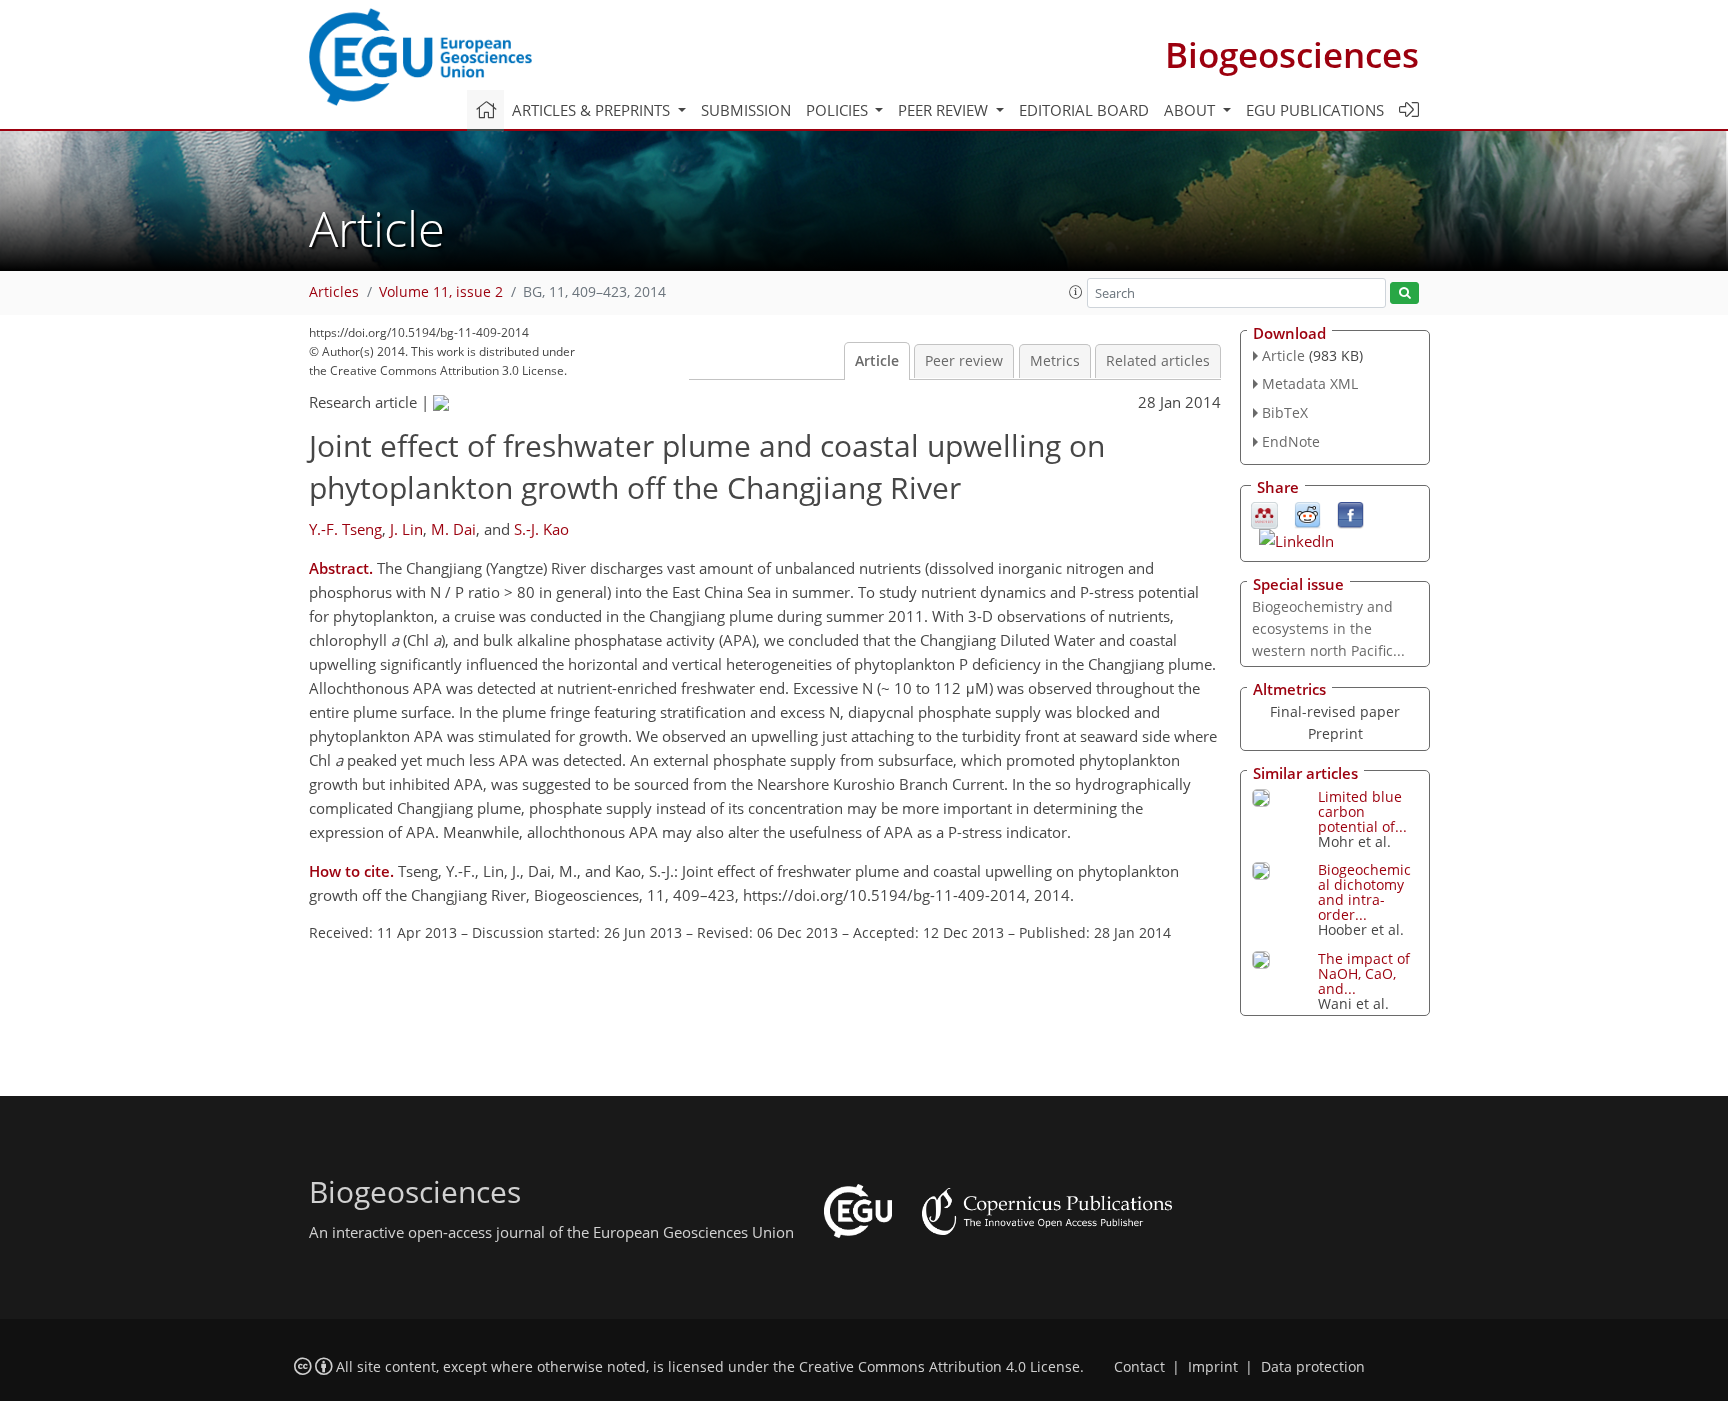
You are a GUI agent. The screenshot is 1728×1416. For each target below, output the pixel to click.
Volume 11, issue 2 (441, 292)
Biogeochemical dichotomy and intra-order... (1364, 892)
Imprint (1213, 1367)
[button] (1076, 292)
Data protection (1313, 1367)
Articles (334, 292)
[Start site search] (1404, 293)
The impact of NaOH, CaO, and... (1364, 973)
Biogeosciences (1292, 54)
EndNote (1291, 441)
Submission (746, 110)
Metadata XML (1310, 383)
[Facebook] (1350, 513)
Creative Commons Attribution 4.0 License (939, 1367)
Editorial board (1084, 110)
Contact (1139, 1367)
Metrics (1055, 361)
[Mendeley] (1264, 513)
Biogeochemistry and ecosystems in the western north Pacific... (1328, 628)
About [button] (1191, 110)
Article (877, 361)
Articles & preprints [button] (593, 110)
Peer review (964, 361)
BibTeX (1285, 412)
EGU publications (1315, 110)
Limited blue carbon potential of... (1362, 811)
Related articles (1158, 361)
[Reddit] (1307, 513)
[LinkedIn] (1296, 539)
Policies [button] (839, 110)
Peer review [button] (945, 110)
